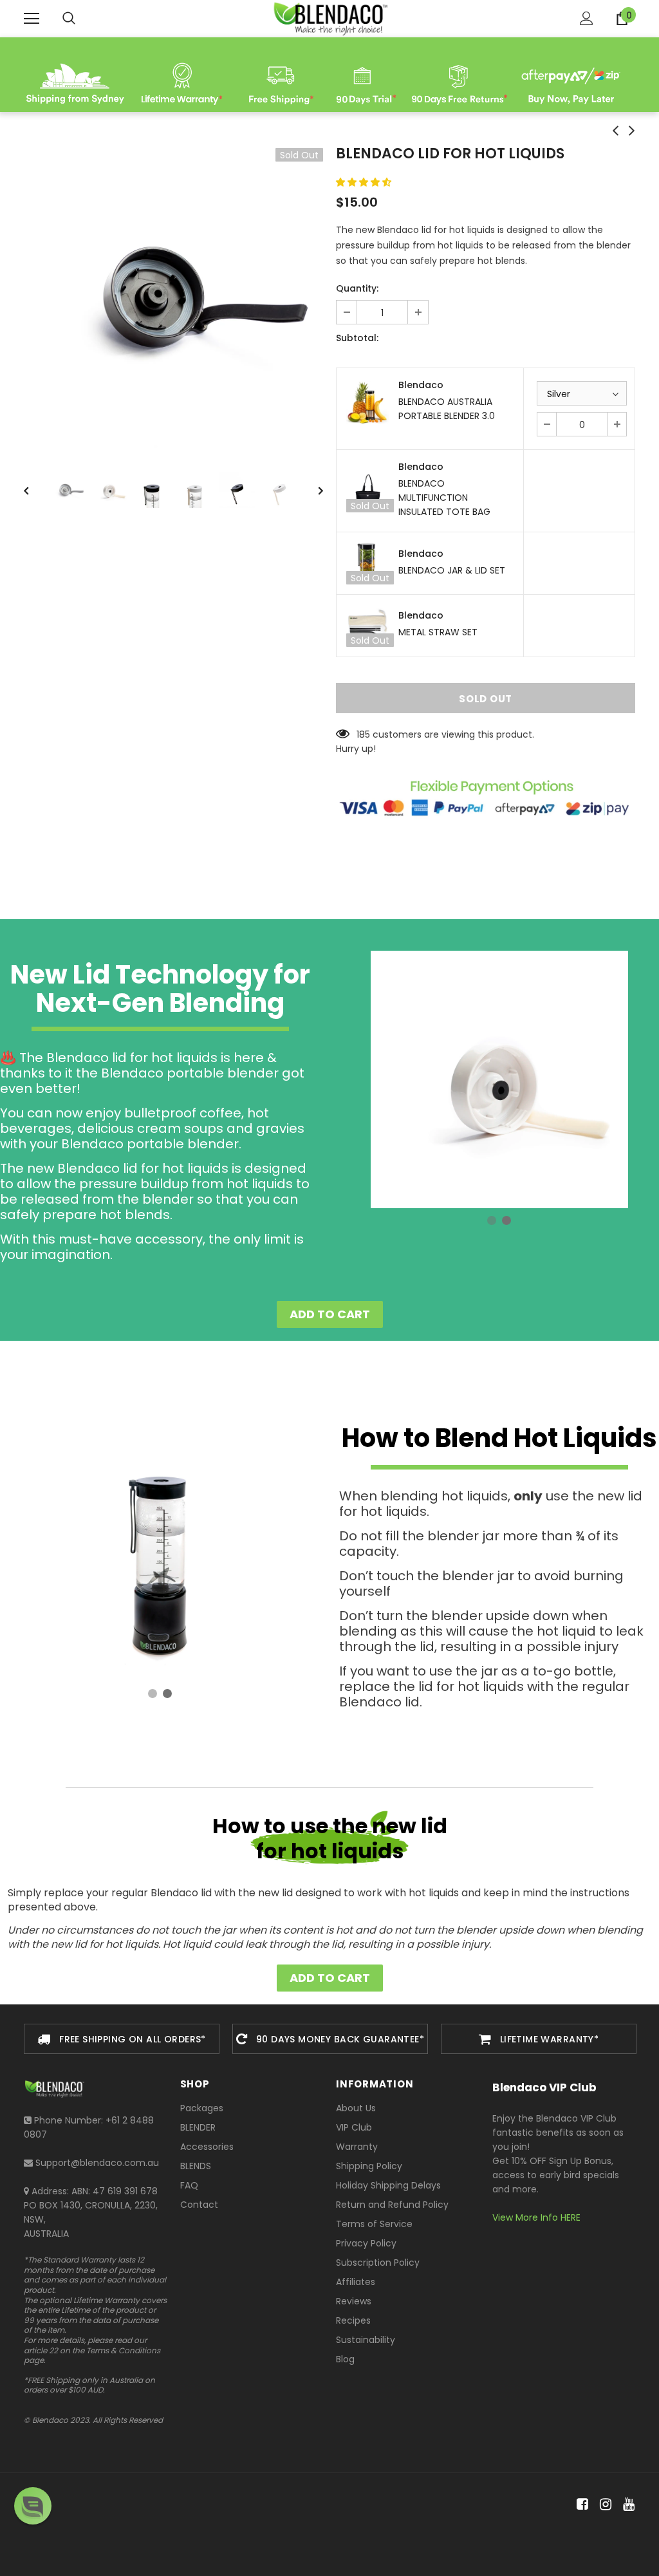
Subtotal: (357, 338)
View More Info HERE (536, 2217)
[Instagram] (603, 2504)
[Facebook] (580, 2504)
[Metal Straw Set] (367, 626)
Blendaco (421, 385)
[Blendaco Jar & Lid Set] (367, 563)
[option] (173, 298)
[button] (365, 182)
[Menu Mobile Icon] (32, 19)
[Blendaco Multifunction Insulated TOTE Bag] (367, 491)
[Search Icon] (69, 19)
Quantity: (357, 288)
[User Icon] (587, 18)
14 (361, 734)
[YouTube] (627, 2504)
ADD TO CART (330, 1314)
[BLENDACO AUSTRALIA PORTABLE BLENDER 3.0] (367, 402)
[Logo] (329, 18)
